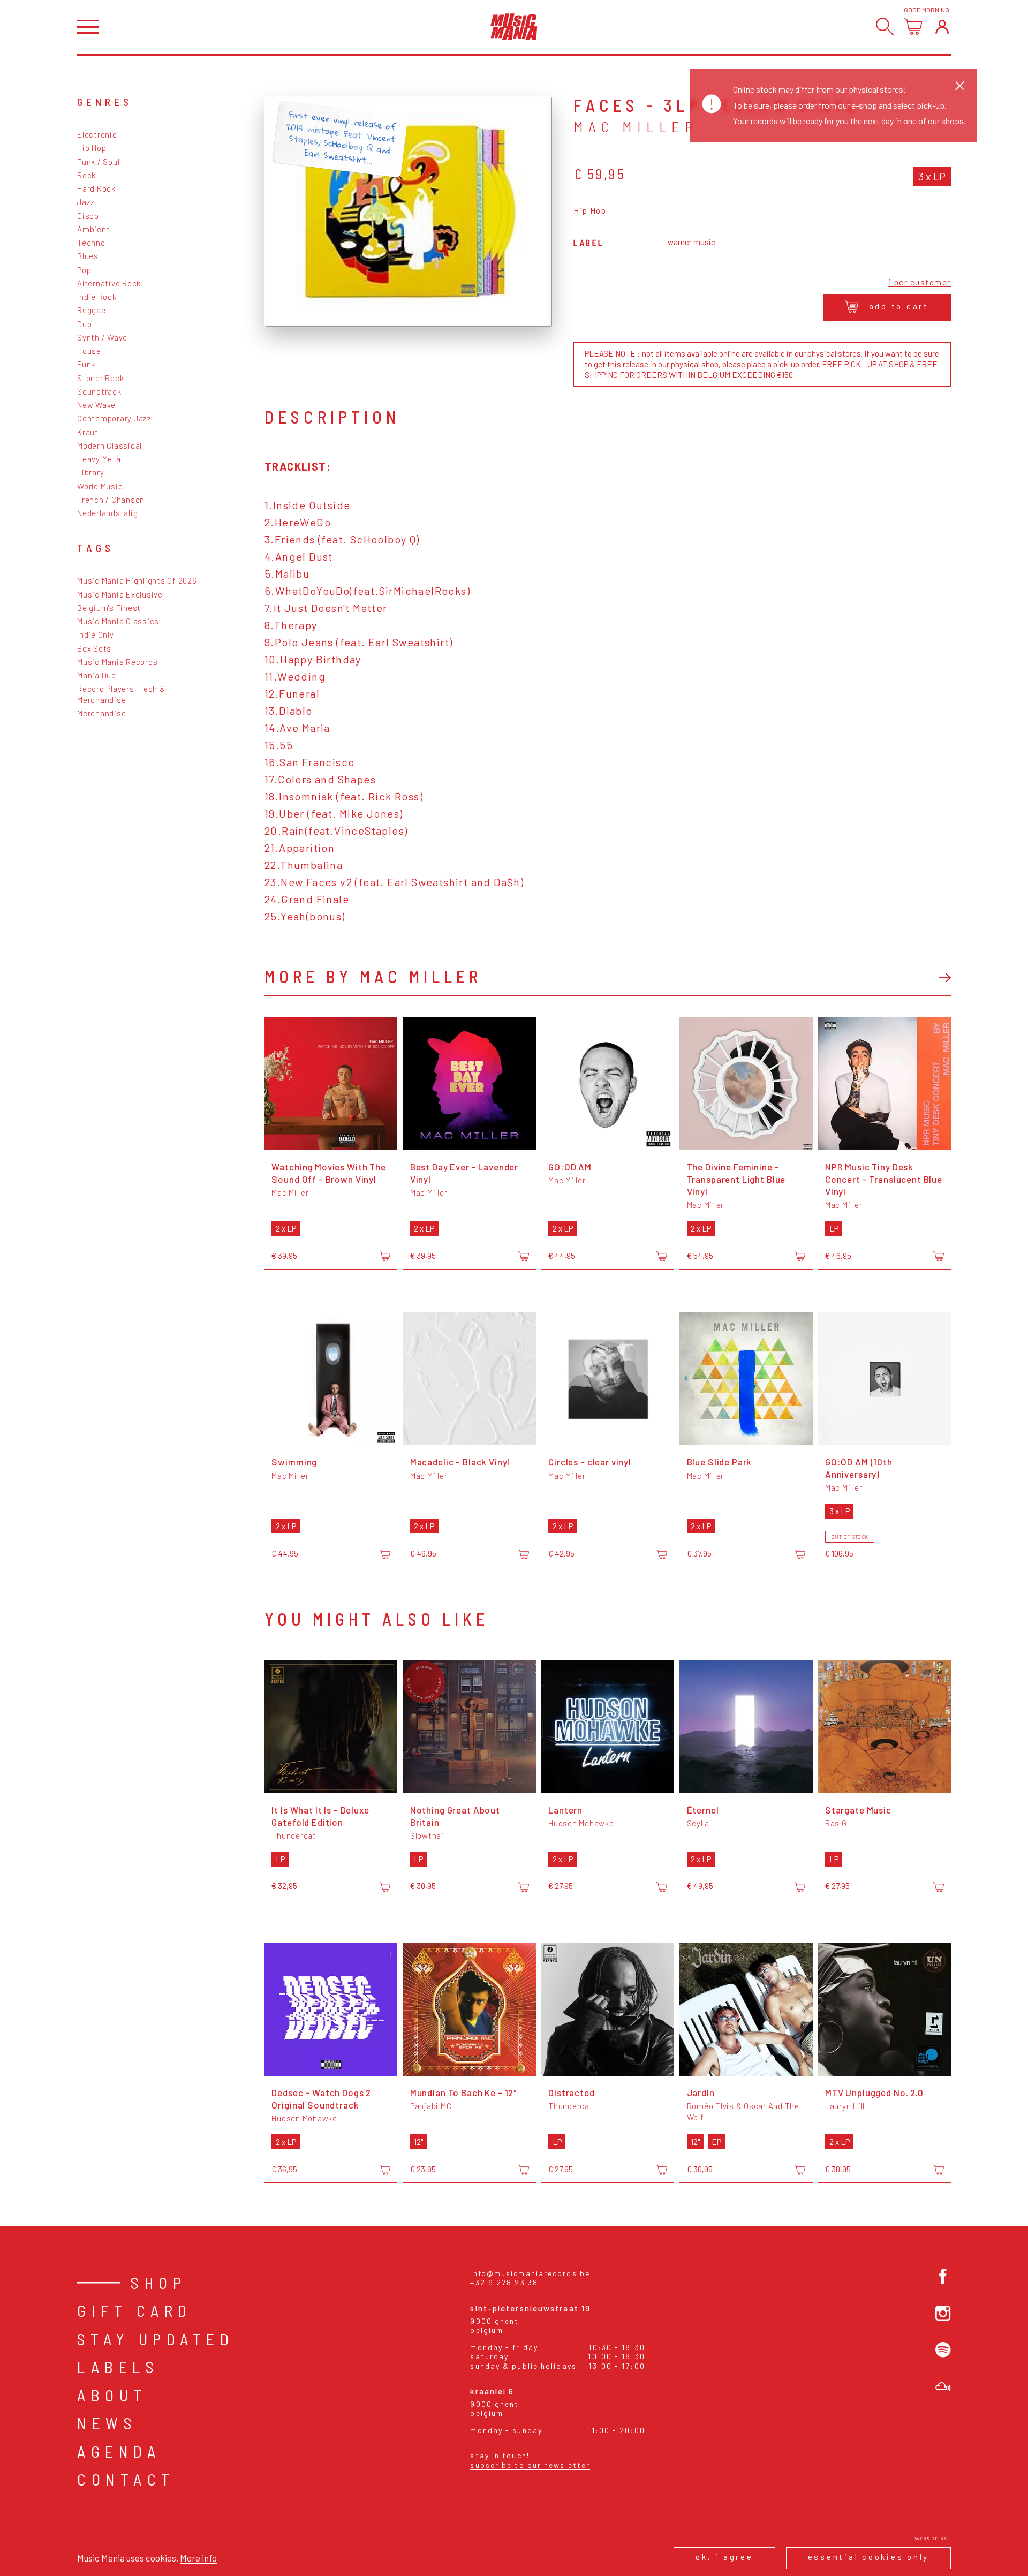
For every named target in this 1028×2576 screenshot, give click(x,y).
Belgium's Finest (109, 608)
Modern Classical (109, 445)
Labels (118, 2367)
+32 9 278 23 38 (504, 2282)
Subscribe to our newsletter (530, 2465)
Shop (158, 2283)
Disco (88, 216)
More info (198, 2558)
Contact (126, 2479)
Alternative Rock (109, 283)
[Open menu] (88, 27)
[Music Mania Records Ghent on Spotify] (943, 2350)
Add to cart (899, 306)
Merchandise (101, 713)
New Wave (96, 405)
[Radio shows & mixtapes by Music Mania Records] (943, 2387)
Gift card (135, 2310)
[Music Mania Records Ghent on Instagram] (943, 2313)
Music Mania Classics (118, 621)
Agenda (119, 2451)
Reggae (92, 310)
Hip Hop (92, 148)
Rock (86, 175)
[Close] (960, 85)
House (89, 351)
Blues (88, 256)
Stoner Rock (100, 378)
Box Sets (94, 648)
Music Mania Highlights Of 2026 (137, 580)
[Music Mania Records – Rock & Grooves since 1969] (514, 27)
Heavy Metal (100, 459)
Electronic (97, 134)
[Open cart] (913, 27)
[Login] (942, 27)
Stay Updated (156, 2339)
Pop (84, 270)
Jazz (86, 202)
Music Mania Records (117, 662)
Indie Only (96, 634)
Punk (86, 364)
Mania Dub (97, 675)
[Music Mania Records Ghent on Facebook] (943, 2276)
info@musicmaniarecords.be (530, 2273)
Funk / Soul (98, 162)
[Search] (885, 27)
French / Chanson (111, 500)
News (107, 2423)
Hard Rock (96, 188)
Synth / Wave (102, 337)
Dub (84, 324)
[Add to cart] (385, 1257)
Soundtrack (99, 391)
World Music (100, 486)
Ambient (93, 229)
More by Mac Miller (373, 976)
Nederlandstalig (107, 513)
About (112, 2395)
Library (90, 472)
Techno (91, 243)
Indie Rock (97, 297)
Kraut (88, 432)
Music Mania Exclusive (120, 594)
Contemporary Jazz (114, 418)
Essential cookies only (869, 2557)
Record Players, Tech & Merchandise (121, 694)
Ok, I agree (724, 2557)
